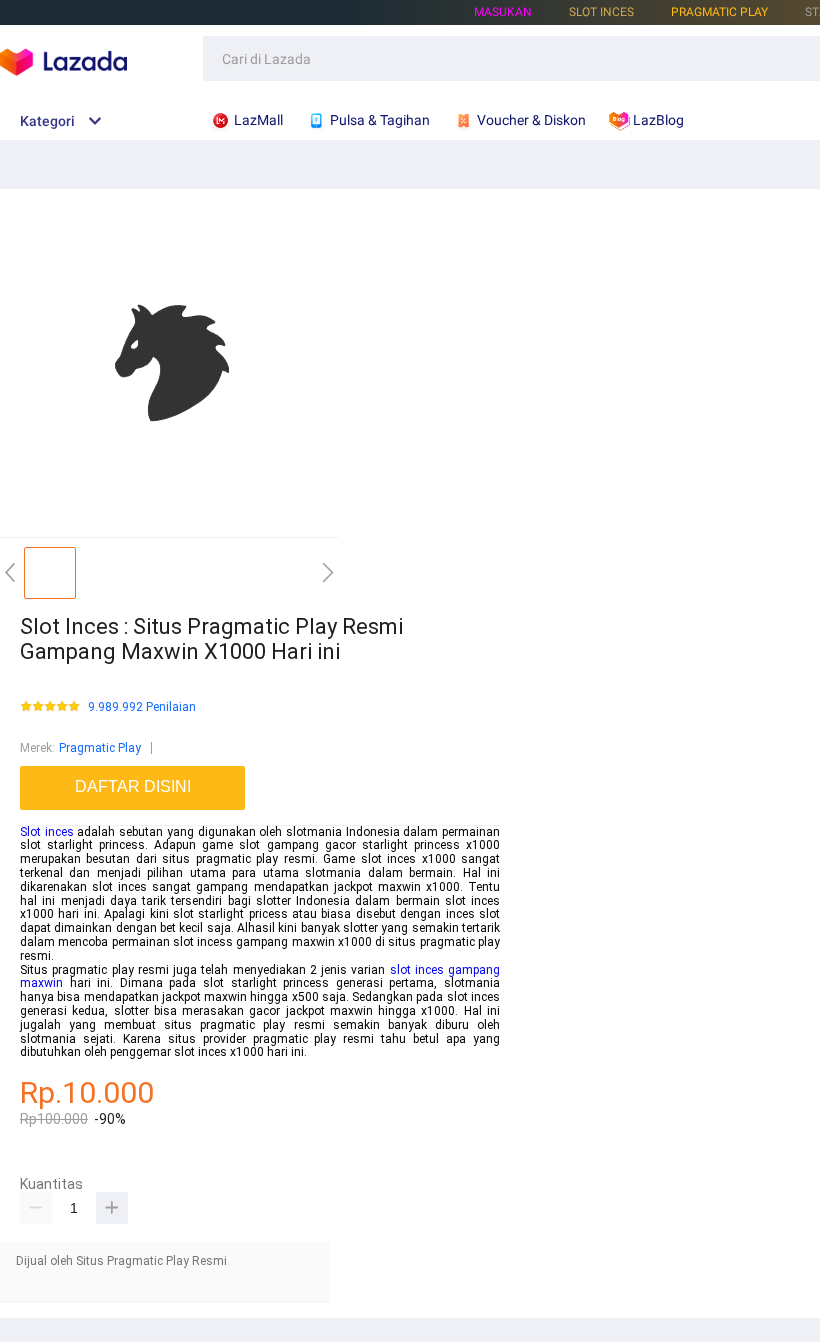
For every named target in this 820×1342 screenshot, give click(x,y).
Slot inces (47, 832)
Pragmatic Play (719, 12)
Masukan (503, 12)
